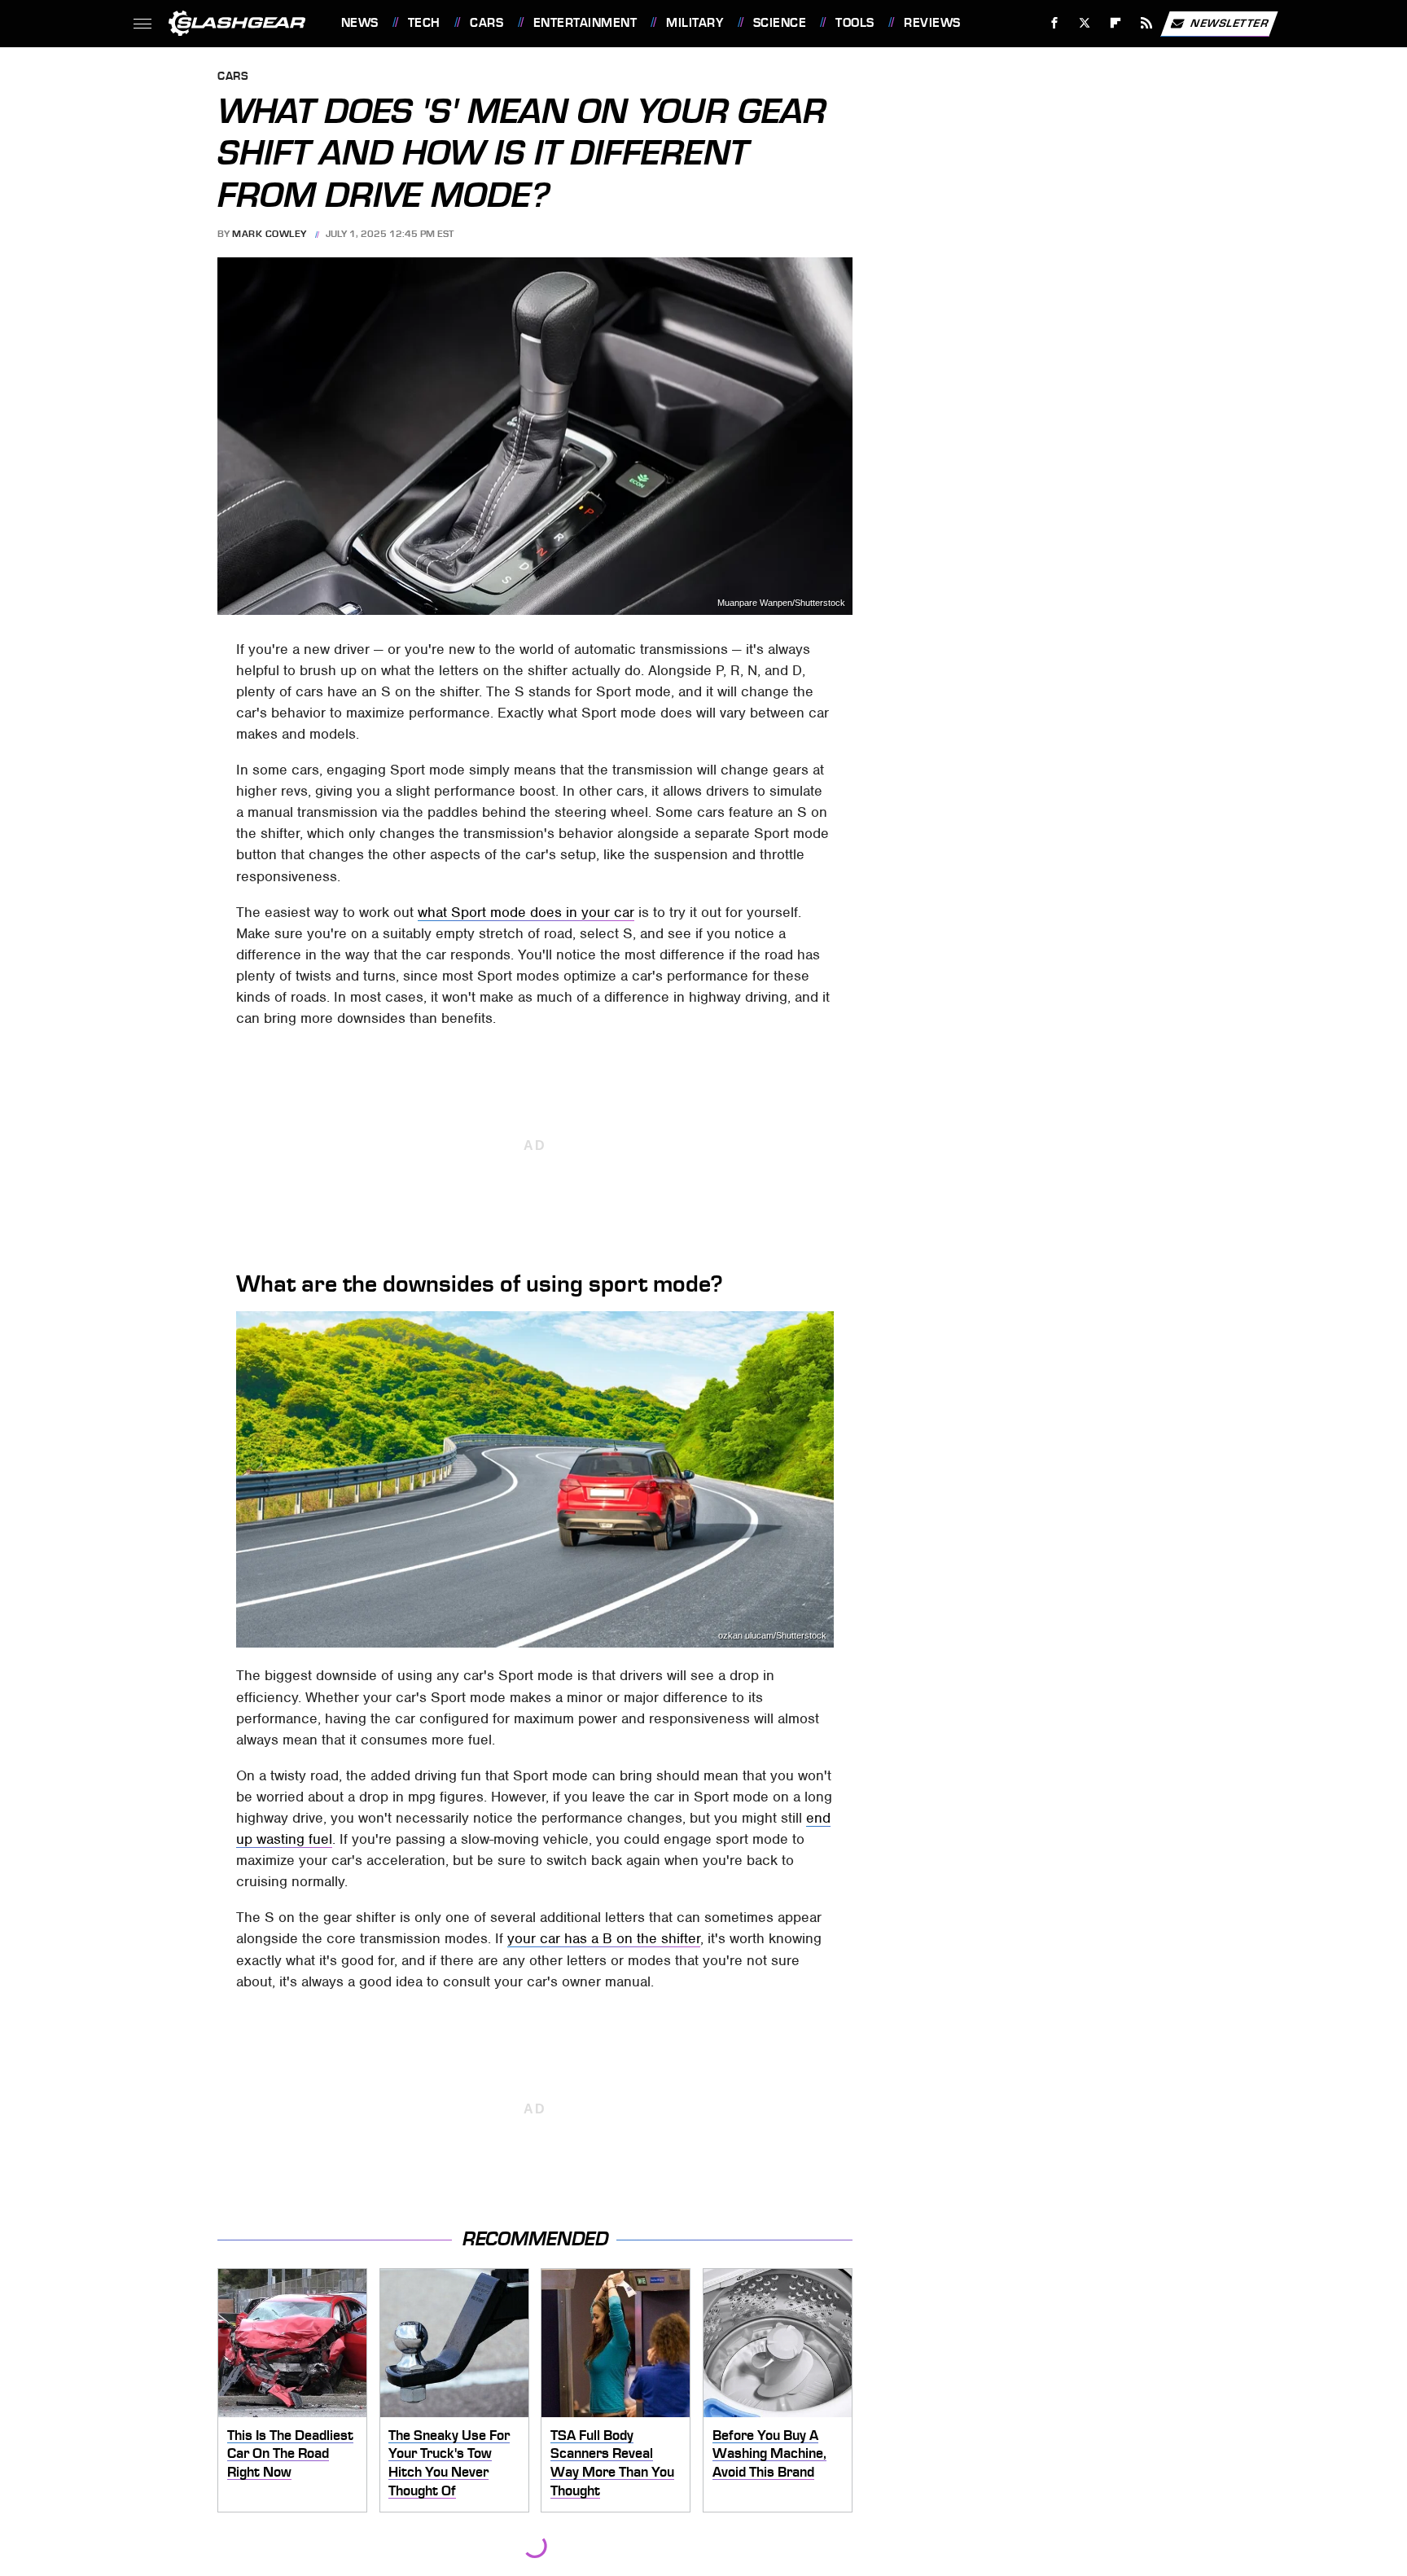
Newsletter (1229, 22)
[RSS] (1146, 23)
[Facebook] (1054, 23)
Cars (487, 23)
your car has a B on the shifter (604, 1938)
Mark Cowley (270, 234)
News (359, 23)
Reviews (932, 23)
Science (780, 23)
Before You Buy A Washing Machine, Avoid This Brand (769, 2453)
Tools (855, 23)
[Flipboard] (1116, 23)
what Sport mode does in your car (526, 912)
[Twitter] (1085, 23)
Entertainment (585, 23)
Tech (424, 23)
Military (695, 23)
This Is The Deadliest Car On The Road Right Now (290, 2453)
